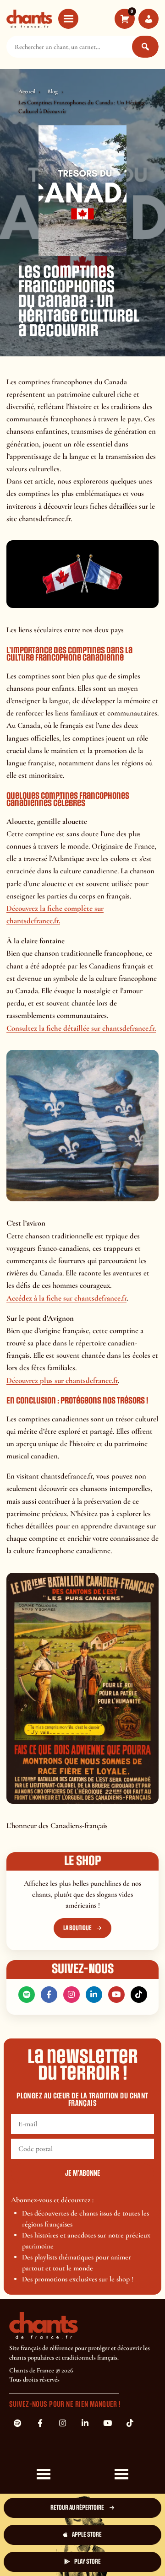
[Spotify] (27, 1995)
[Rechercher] (145, 47)
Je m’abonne (83, 2173)
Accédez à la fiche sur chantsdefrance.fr (66, 1298)
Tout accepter (45, 2528)
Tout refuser (121, 2528)
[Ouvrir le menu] (68, 19)
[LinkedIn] (94, 1995)
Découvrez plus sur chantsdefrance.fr (62, 1380)
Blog (52, 91)
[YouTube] (116, 1995)
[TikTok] (139, 1995)
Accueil (27, 91)
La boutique (77, 1928)
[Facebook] (49, 1995)
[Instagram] (71, 1995)
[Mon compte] (148, 19)
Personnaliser (45, 2557)
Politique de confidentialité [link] (121, 2553)
